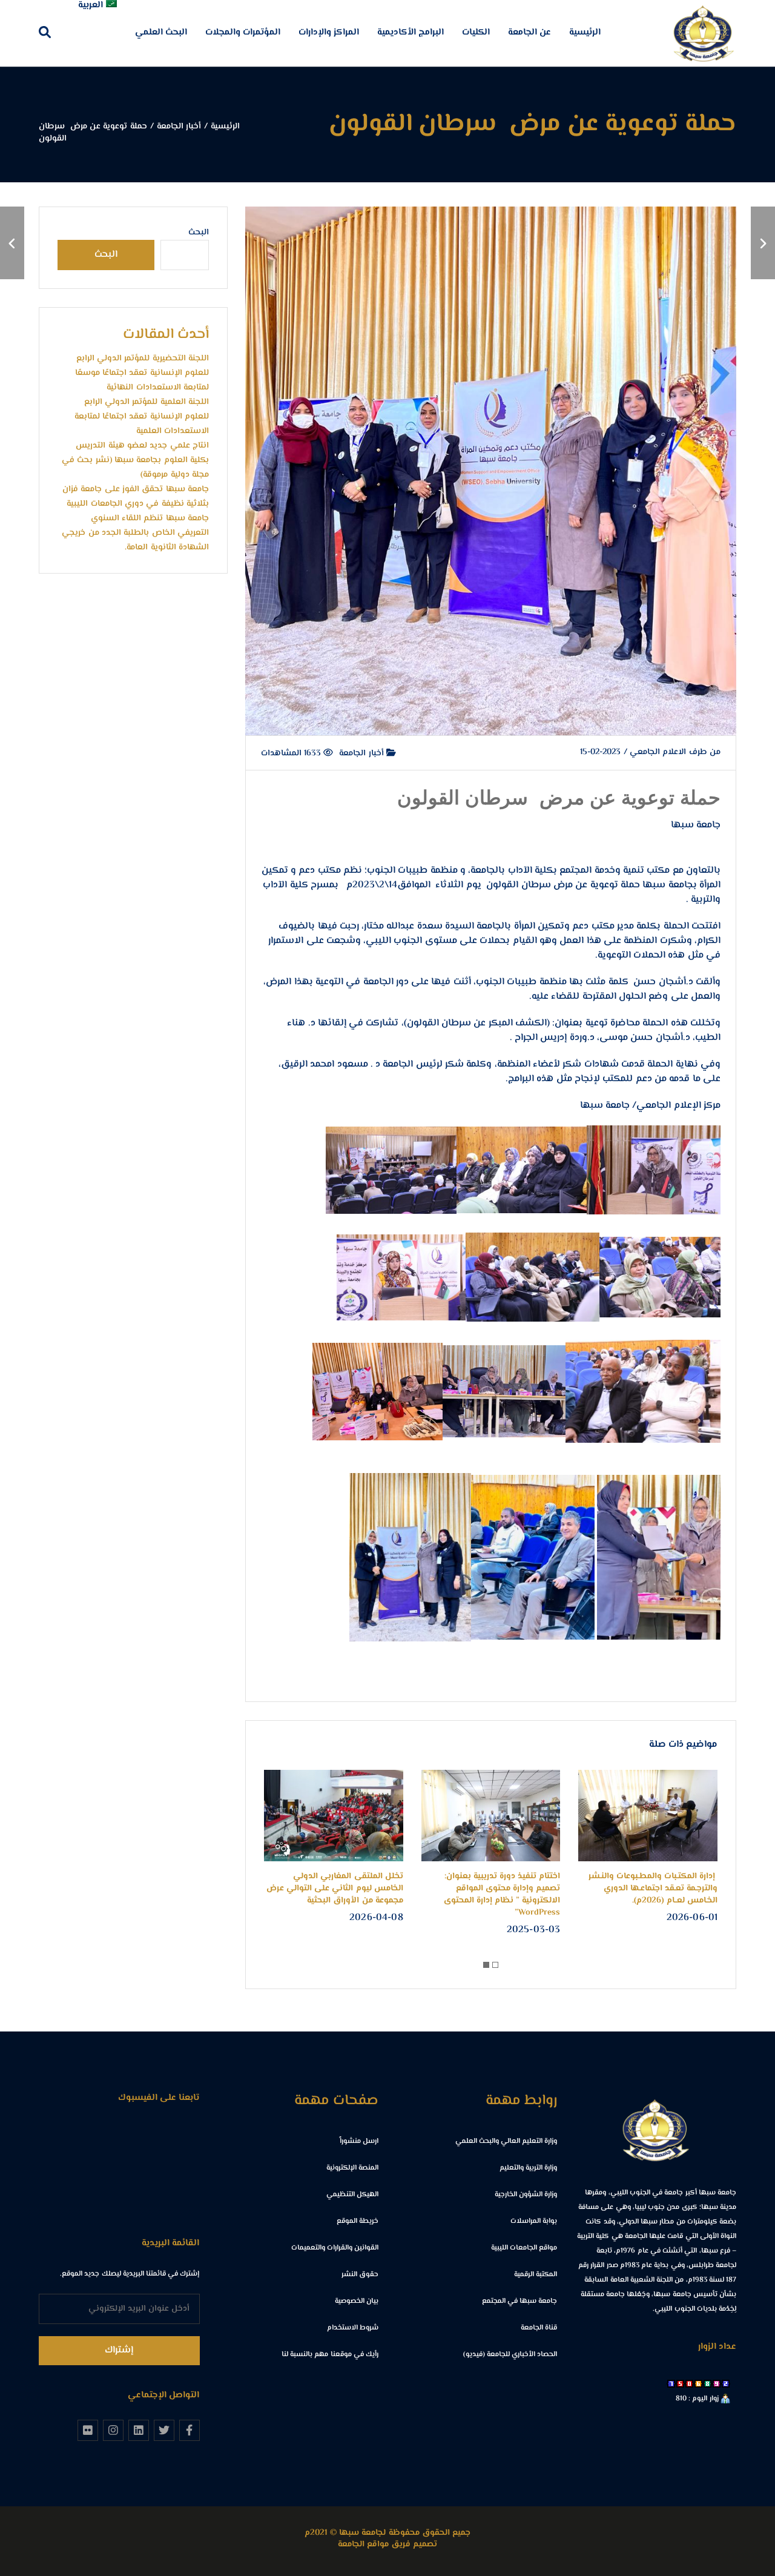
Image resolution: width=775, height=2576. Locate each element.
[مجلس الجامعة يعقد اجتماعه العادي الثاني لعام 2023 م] (763, 243)
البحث (199, 233)
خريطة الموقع (358, 2221)
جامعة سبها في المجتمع (520, 2301)
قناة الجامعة (539, 2328)
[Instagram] (113, 2430)
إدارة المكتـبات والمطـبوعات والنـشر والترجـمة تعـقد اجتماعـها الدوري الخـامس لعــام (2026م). (653, 1889)
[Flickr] (88, 2430)
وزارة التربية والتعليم (528, 2168)
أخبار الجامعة (363, 753)
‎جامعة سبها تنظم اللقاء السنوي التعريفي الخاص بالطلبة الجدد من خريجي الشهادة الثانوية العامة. (135, 533)
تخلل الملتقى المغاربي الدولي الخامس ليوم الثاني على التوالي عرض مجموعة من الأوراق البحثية (335, 1889)
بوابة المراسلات (534, 2221)
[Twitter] (164, 2430)
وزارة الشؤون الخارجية (526, 2195)
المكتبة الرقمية (536, 2275)
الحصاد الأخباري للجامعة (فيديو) (510, 2355)
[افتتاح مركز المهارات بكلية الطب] (12, 243)
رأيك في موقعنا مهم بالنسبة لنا (330, 2355)
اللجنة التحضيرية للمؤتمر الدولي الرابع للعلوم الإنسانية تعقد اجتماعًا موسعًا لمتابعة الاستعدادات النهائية (142, 373)
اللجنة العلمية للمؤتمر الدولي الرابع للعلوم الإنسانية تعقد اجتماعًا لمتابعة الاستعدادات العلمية (142, 417)
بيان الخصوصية (357, 2301)
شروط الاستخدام (353, 2328)
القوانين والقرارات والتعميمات (335, 2248)
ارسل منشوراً (359, 2141)
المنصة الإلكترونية (352, 2168)
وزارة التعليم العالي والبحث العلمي (506, 2141)
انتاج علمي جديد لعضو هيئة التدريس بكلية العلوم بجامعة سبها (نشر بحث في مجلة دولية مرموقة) (135, 460)
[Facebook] (190, 2430)
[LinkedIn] (139, 2430)
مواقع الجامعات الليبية (524, 2248)
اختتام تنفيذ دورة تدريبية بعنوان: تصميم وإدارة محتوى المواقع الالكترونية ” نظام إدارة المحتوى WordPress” (502, 1895)
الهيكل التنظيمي (352, 2195)
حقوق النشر (360, 2275)
